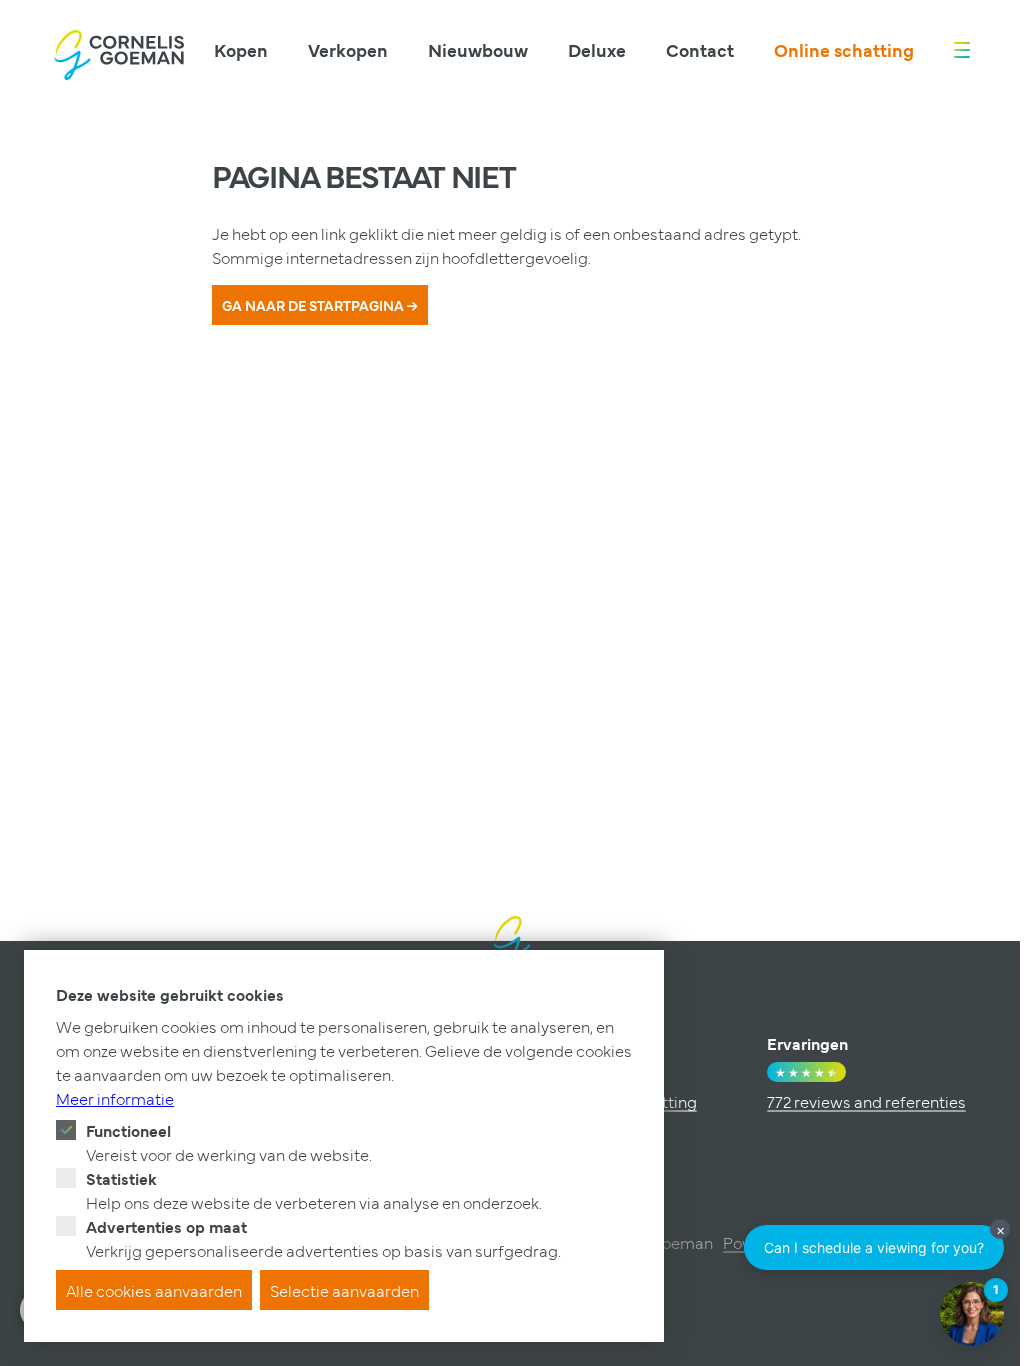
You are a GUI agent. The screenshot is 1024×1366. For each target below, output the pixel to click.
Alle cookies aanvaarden (154, 1290)
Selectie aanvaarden (344, 1290)
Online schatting (844, 49)
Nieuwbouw (478, 49)
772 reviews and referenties (866, 1101)
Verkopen (348, 49)
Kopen (241, 49)
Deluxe (597, 49)
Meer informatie (115, 1098)
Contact (700, 49)
